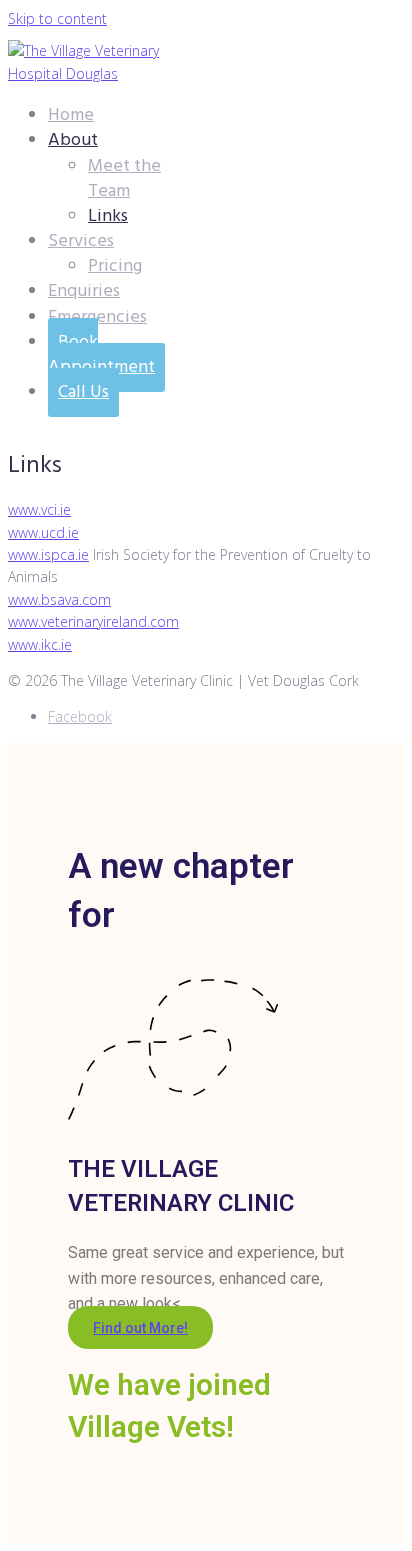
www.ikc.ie (40, 644)
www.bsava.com (59, 599)
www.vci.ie (39, 509)
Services (81, 241)
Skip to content (57, 18)
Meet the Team (124, 179)
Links (108, 216)
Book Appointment (101, 355)
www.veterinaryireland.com (93, 621)
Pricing (115, 266)
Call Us (83, 392)
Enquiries (84, 291)
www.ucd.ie (43, 532)
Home (71, 115)
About (73, 140)
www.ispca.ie (48, 554)
